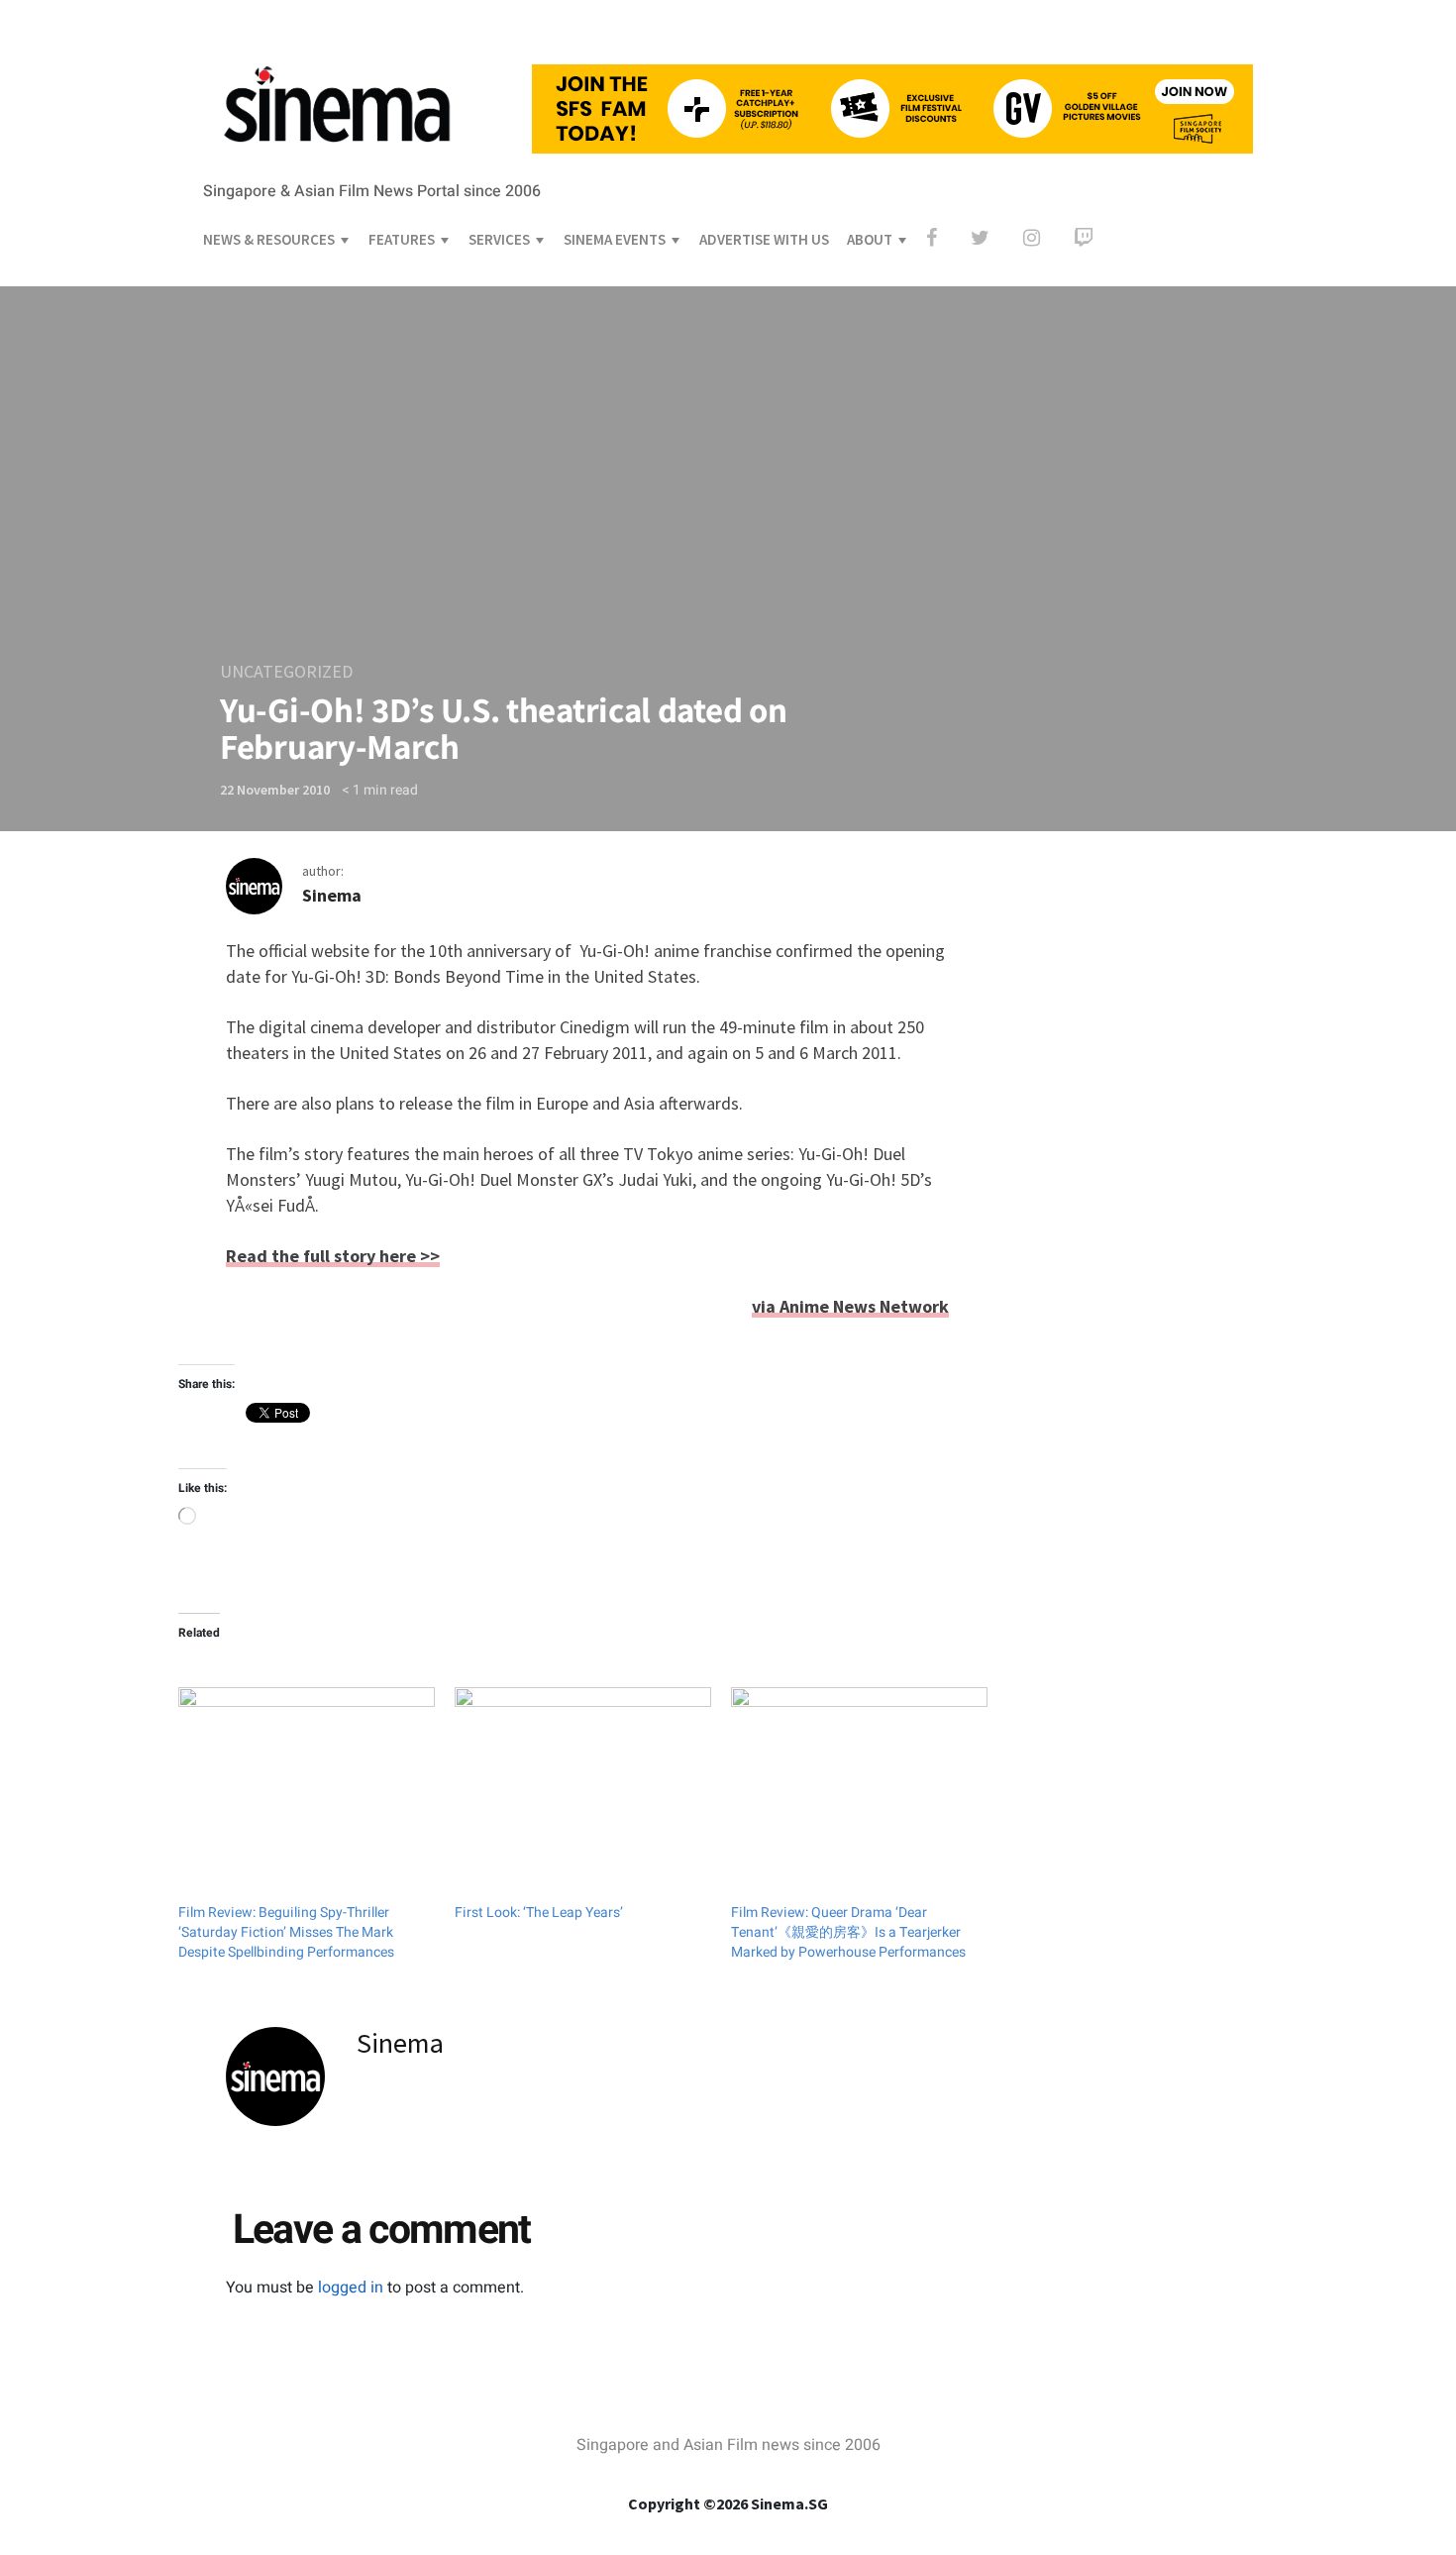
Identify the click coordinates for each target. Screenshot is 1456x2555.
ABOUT (870, 239)
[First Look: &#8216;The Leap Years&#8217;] (583, 1760)
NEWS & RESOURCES (269, 239)
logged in (351, 2288)
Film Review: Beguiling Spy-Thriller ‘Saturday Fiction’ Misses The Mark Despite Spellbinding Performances (286, 1932)
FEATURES (402, 239)
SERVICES (499, 239)
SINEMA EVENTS (615, 239)
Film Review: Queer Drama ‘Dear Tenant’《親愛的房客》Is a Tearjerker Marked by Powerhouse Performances (848, 1932)
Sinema (332, 895)
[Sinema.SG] (337, 83)
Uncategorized (286, 671)
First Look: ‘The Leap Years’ (539, 1913)
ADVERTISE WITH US (764, 239)
